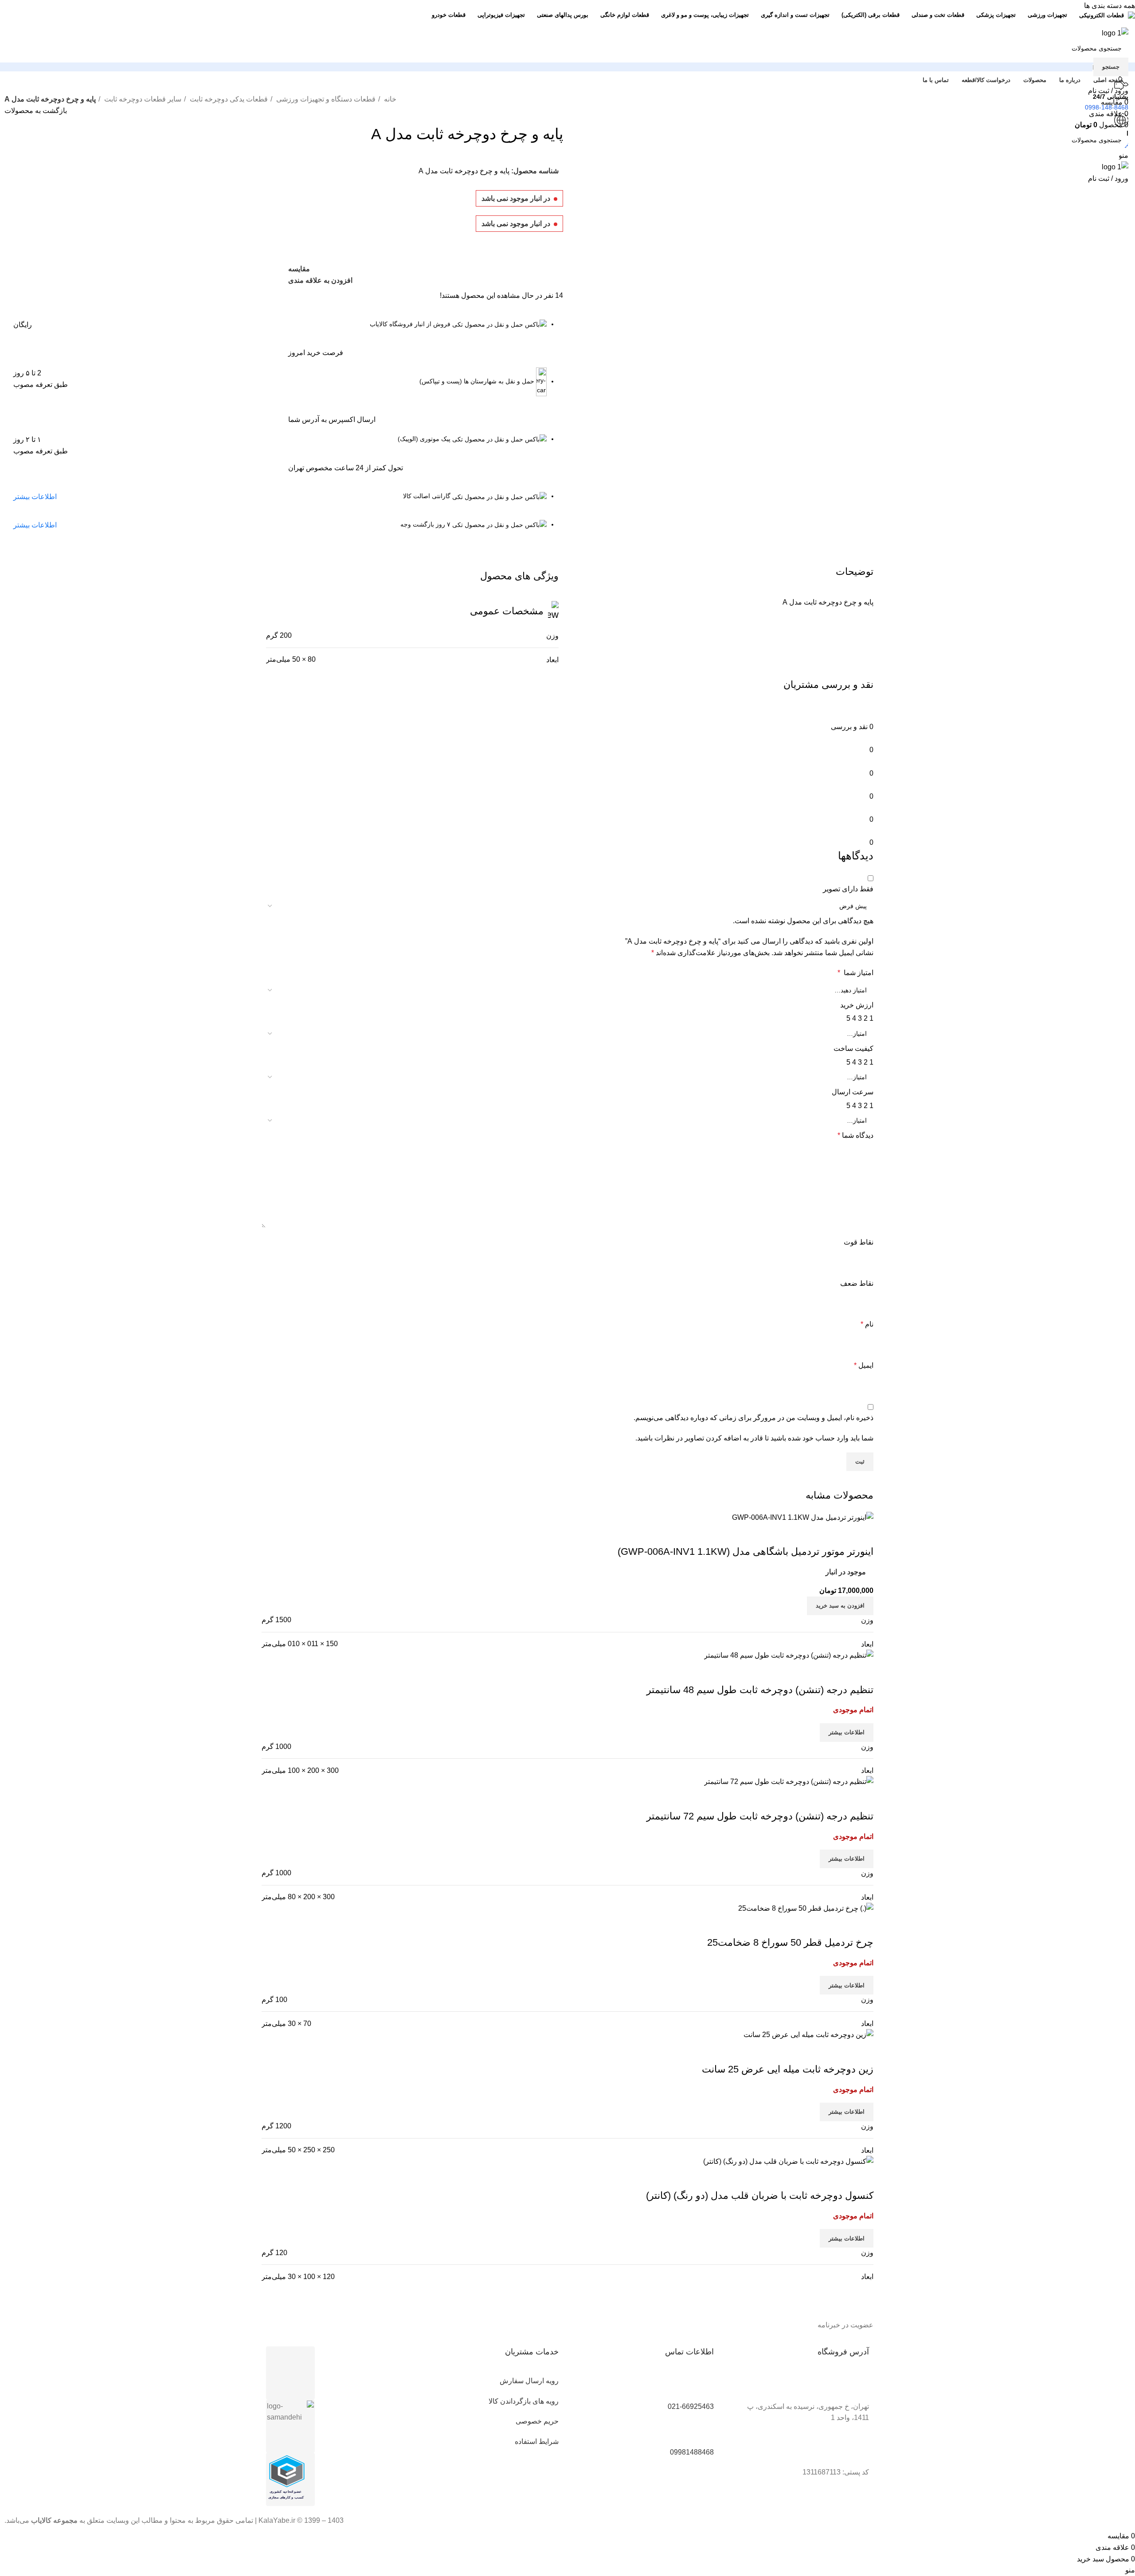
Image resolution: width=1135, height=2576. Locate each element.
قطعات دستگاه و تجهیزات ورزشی (325, 99)
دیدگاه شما (855, 1135)
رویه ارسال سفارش (529, 2381)
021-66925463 (691, 2406)
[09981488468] (703, 2432)
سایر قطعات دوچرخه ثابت (142, 99)
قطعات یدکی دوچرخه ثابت (228, 99)
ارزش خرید (857, 1005)
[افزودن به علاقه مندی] (814, 2178)
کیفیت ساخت (853, 1048)
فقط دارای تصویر (848, 889)
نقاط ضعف (857, 1283)
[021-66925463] (703, 2386)
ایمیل (864, 1365)
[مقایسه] (862, 2178)
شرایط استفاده (537, 2441)
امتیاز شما (855, 973)
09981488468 (692, 2452)
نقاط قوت (859, 1242)
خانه (389, 99)
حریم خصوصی (537, 2421)
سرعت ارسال (853, 1092)
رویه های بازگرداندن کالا (524, 2401)
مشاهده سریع (838, 2178)
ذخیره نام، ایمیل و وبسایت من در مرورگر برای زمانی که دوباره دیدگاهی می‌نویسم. (753, 1418)
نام (867, 1324)
